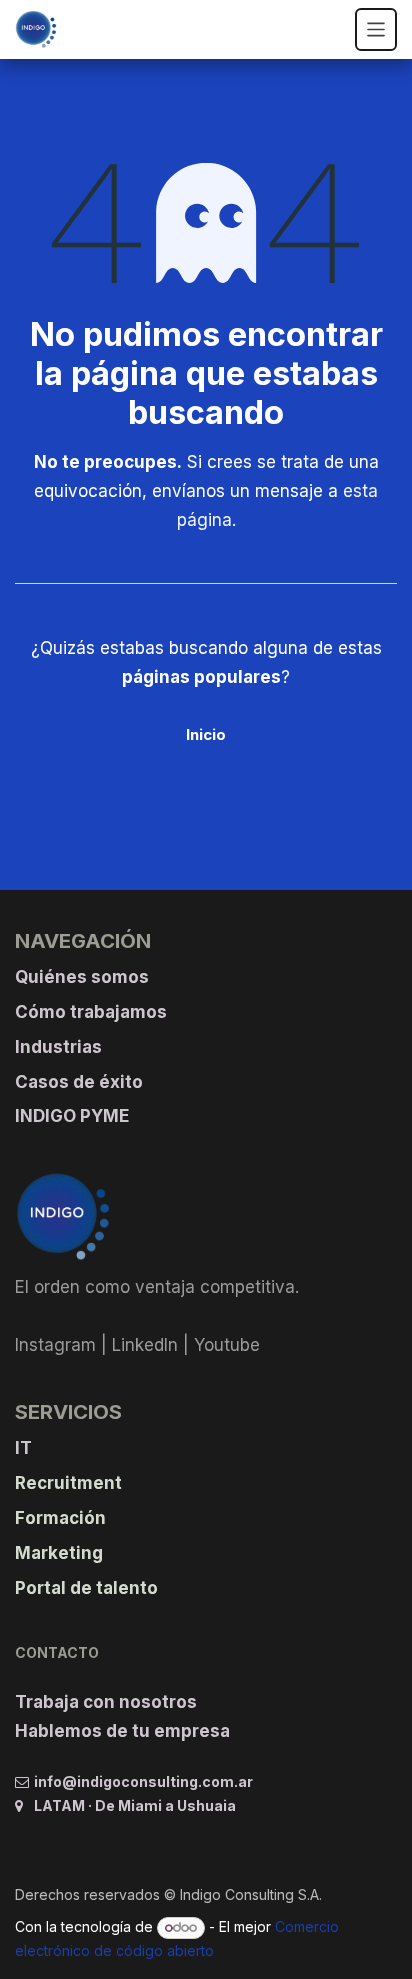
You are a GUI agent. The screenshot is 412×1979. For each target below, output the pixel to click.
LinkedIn (145, 1345)
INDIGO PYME (72, 1116)
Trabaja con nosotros (106, 1702)
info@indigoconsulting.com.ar (143, 1781)
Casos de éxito (79, 1082)
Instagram (55, 1345)
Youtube (227, 1345)
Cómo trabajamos (91, 1012)
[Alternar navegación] (376, 29)
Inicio (206, 734)
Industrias (58, 1047)
